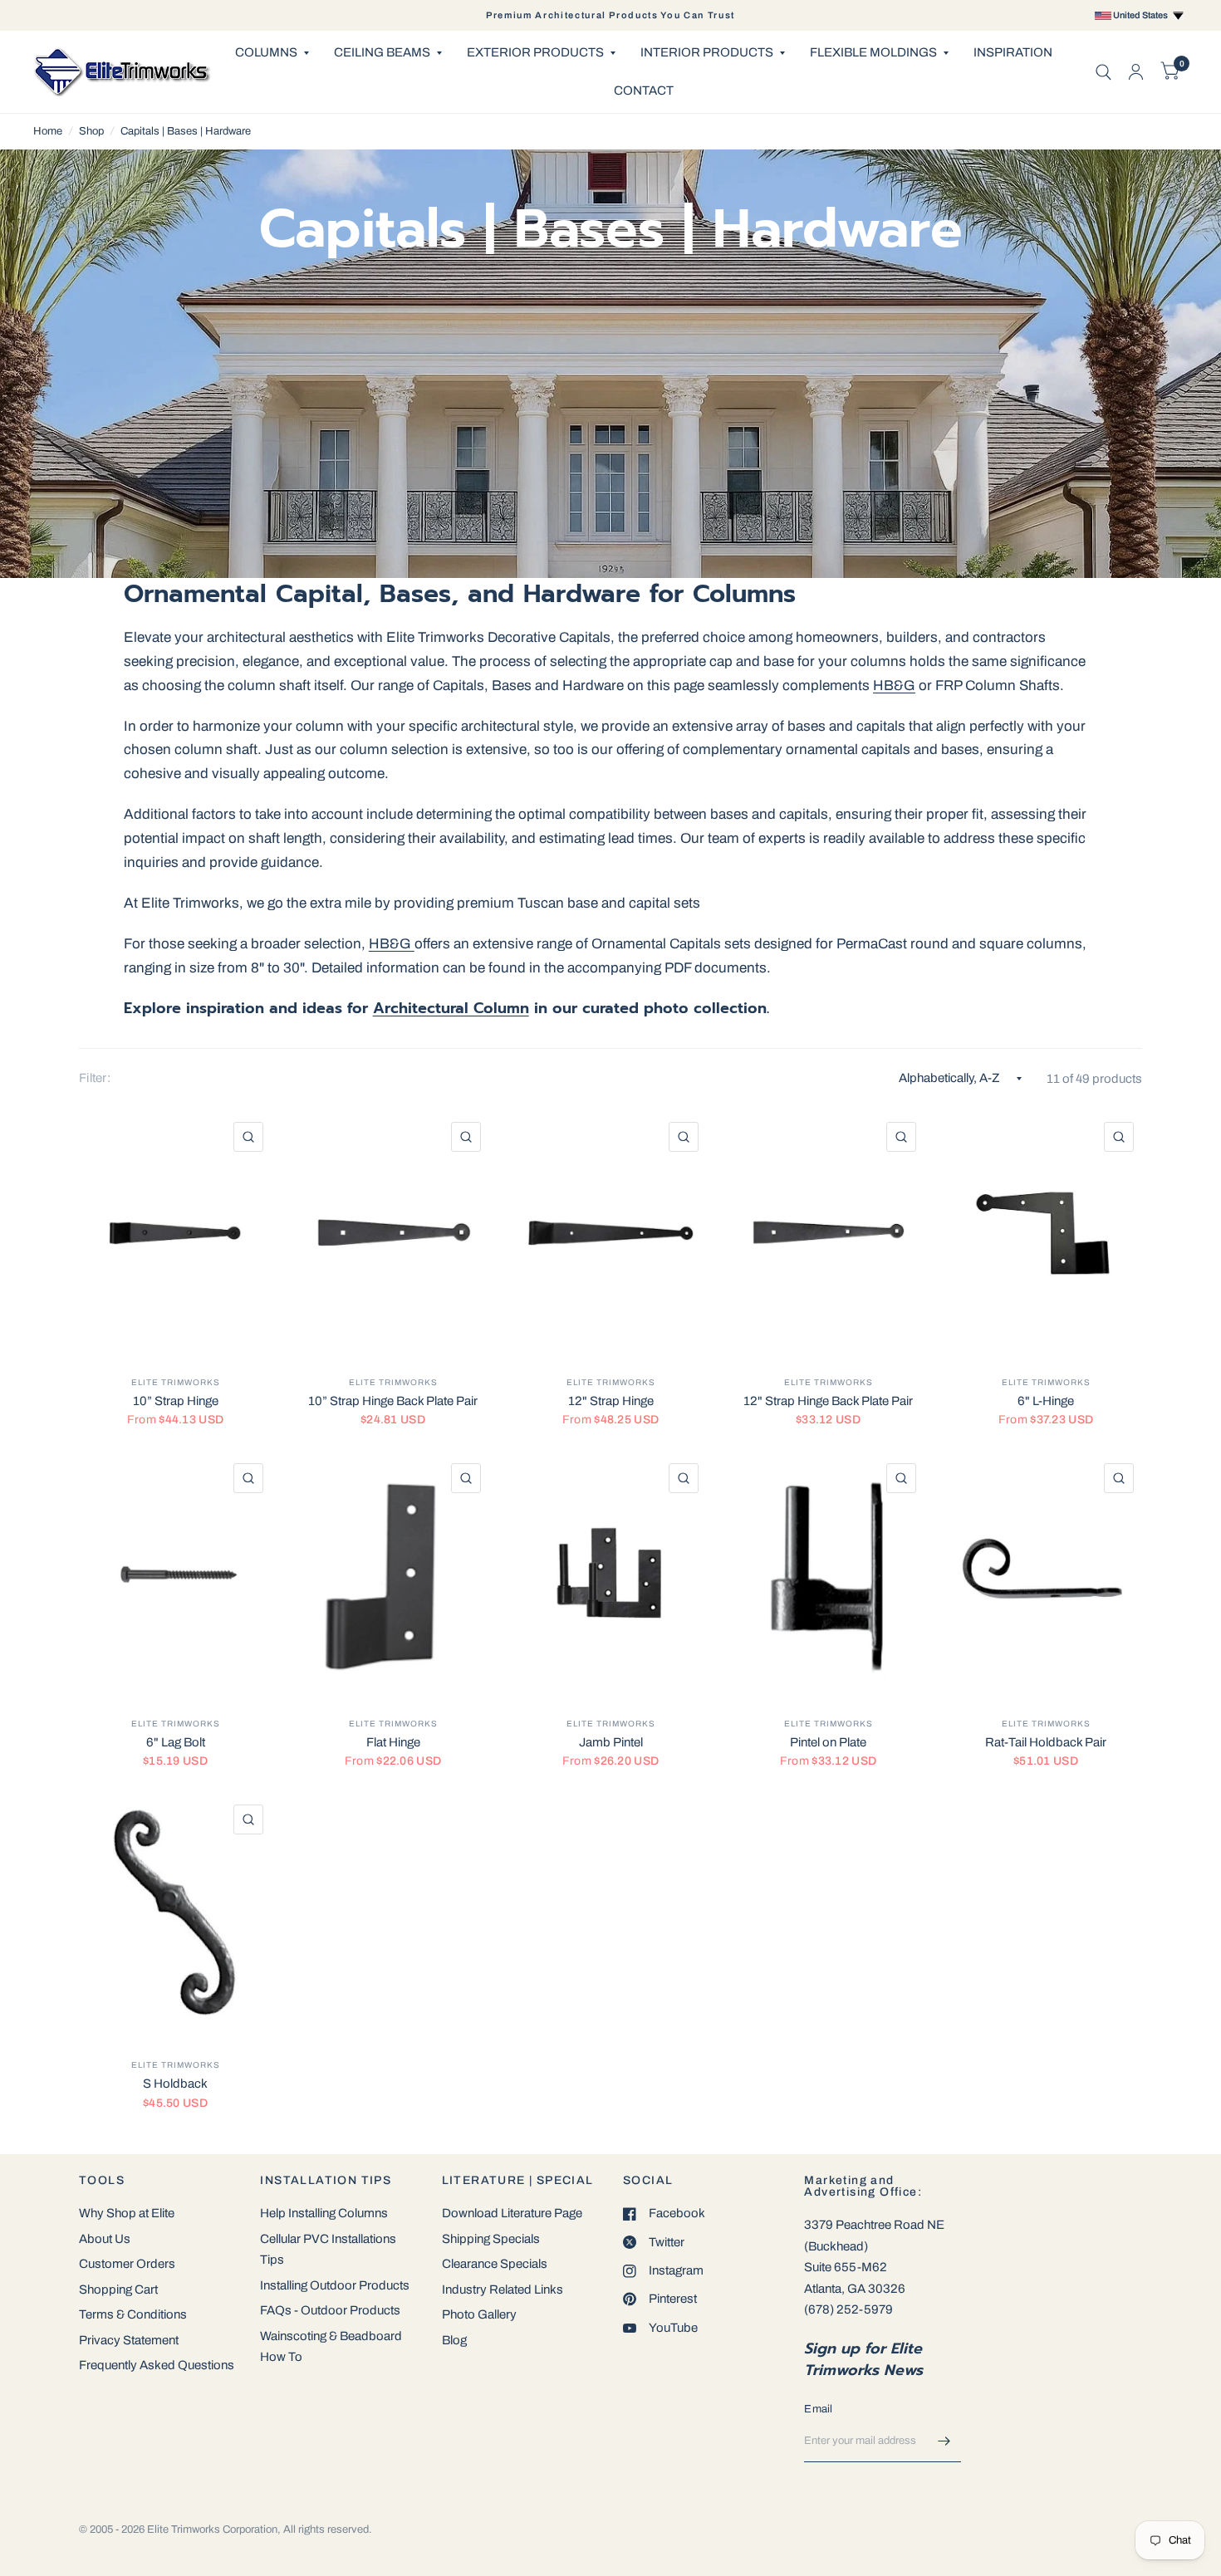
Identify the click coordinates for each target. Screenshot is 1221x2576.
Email (818, 2409)
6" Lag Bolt (176, 1742)
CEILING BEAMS (382, 52)
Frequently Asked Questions (157, 2365)
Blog (454, 2340)
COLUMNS (266, 52)
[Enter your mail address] (944, 2441)
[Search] (1103, 72)
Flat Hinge (393, 1742)
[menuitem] (272, 53)
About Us (105, 2239)
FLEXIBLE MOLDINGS (873, 52)
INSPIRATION (1013, 52)
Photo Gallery (479, 2314)
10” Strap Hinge (176, 1401)
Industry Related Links (503, 2290)
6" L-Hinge (1046, 1401)
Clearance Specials (495, 2264)
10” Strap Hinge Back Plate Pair (393, 1401)
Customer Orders (127, 2264)
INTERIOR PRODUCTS (707, 52)
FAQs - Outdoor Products (330, 2310)
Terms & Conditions (133, 2314)
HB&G (894, 686)
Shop (91, 131)
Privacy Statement (129, 2340)
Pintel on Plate (828, 1742)
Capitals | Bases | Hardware (186, 131)
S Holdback (175, 2084)
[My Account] (1136, 72)
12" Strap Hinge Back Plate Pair (828, 1401)
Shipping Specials (491, 2239)
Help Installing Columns (324, 2213)
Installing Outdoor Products (335, 2285)
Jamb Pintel (611, 1742)
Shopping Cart (118, 2290)
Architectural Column (451, 1008)
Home (48, 131)
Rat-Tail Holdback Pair (1046, 1742)
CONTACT (644, 91)
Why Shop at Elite (127, 2213)
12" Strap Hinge (611, 1401)
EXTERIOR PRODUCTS (535, 52)
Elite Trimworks (176, 1382)
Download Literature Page (512, 2213)
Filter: (95, 1078)
